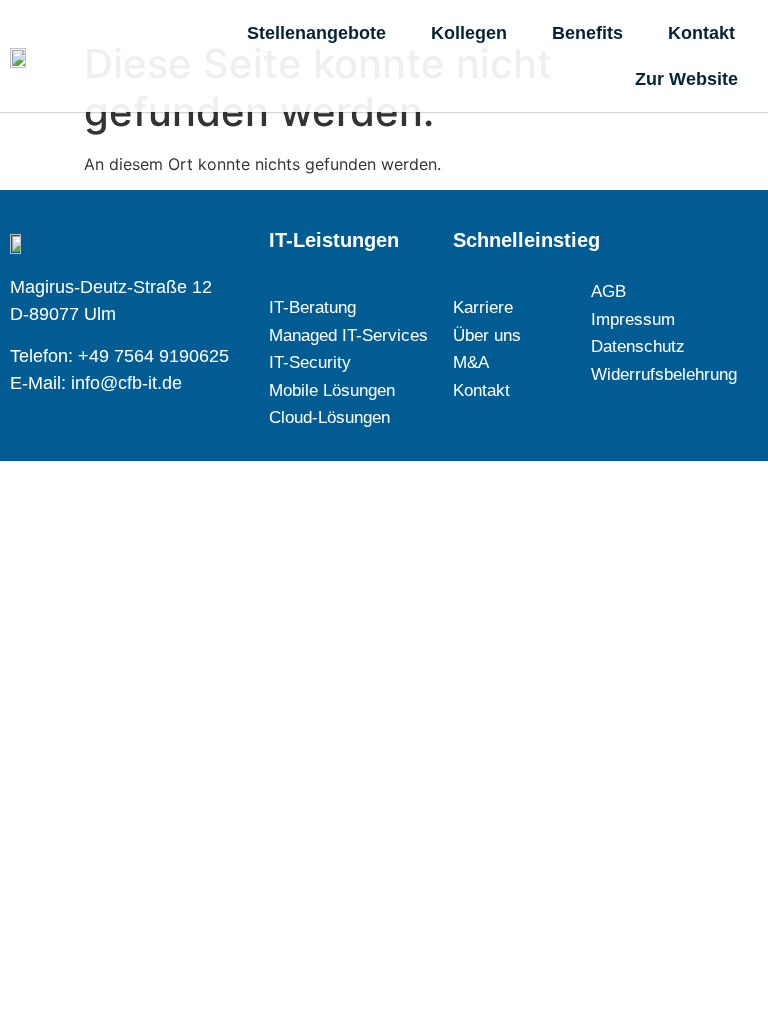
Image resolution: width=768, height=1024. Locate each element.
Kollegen (469, 33)
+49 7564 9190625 (153, 356)
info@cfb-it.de (126, 383)
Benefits (587, 33)
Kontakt (701, 33)
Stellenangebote (316, 33)
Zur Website (686, 79)
